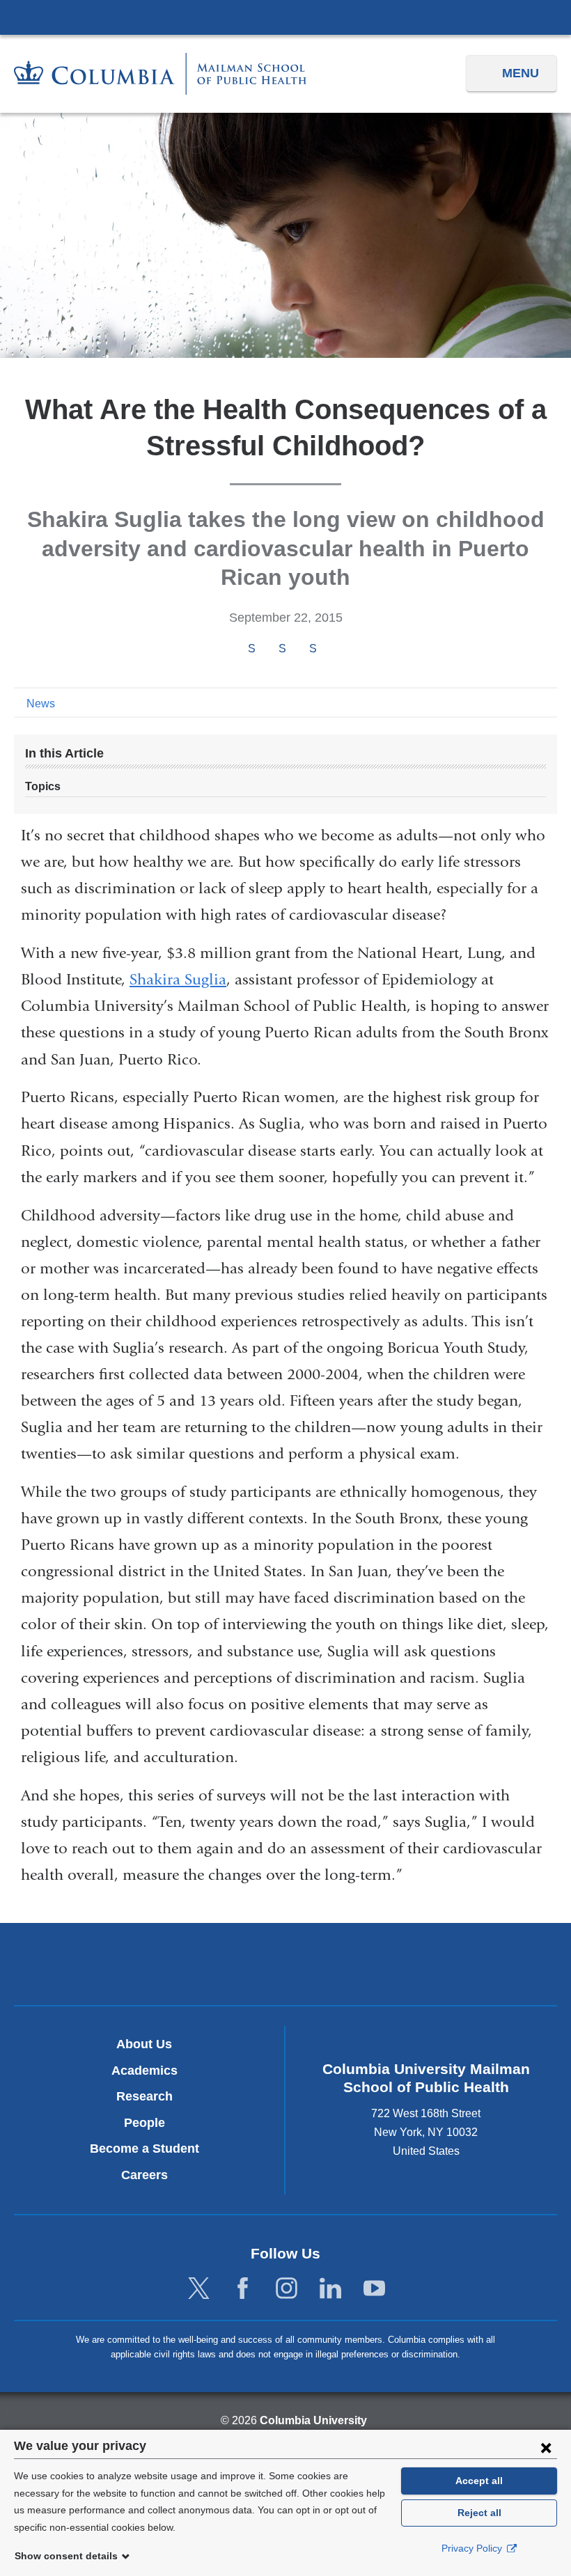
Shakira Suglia (178, 980)
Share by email (331, 650)
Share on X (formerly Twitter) (282, 649)
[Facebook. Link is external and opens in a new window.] (243, 2289)
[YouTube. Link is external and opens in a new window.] (374, 2289)
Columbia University (313, 2420)
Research (144, 2096)
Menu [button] (521, 73)
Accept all (479, 2481)
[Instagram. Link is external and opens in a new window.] (287, 2289)
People (144, 2123)
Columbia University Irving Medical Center (285, 17)
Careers (144, 2175)
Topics (43, 786)
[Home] (160, 73)
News (41, 704)
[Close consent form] (546, 2447)
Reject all (479, 2513)
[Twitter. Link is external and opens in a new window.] (199, 2289)
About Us (144, 2044)
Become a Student (144, 2149)
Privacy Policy (473, 2548)
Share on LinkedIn (313, 649)
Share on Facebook (251, 649)
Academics (144, 2071)
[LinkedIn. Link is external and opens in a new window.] (330, 2289)
